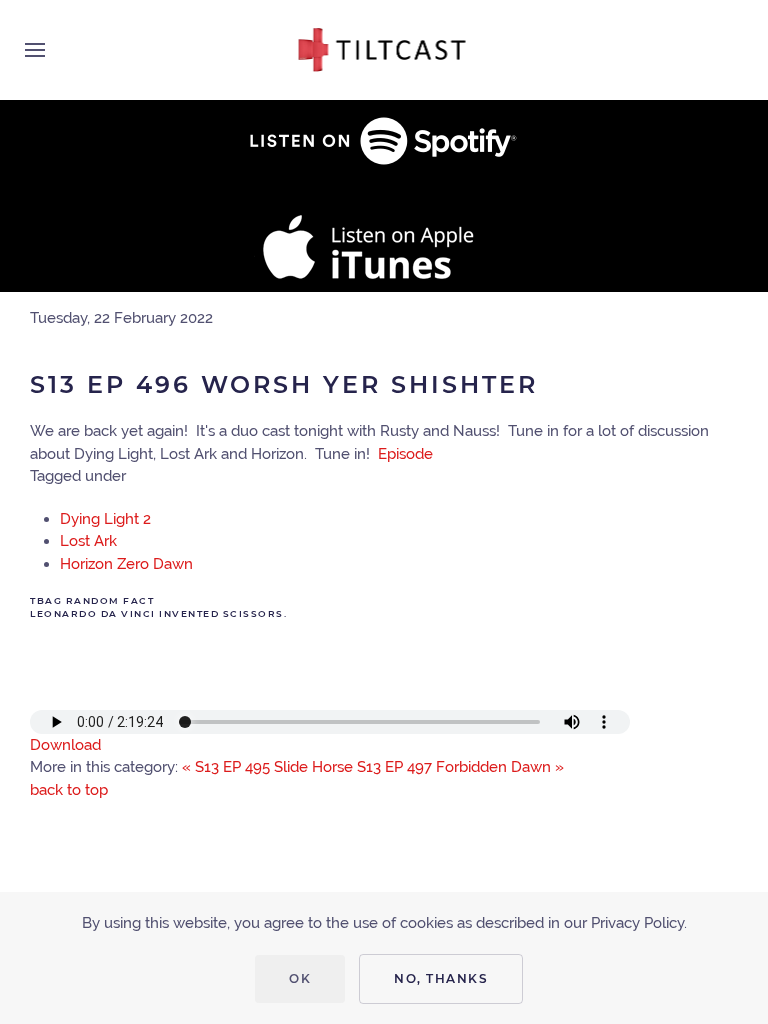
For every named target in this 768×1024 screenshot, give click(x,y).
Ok (300, 978)
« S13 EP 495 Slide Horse (267, 767)
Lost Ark (88, 541)
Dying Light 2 (105, 519)
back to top (69, 790)
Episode (405, 454)
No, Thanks (441, 978)
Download (65, 745)
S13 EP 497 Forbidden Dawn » (460, 767)
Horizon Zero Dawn (126, 564)
